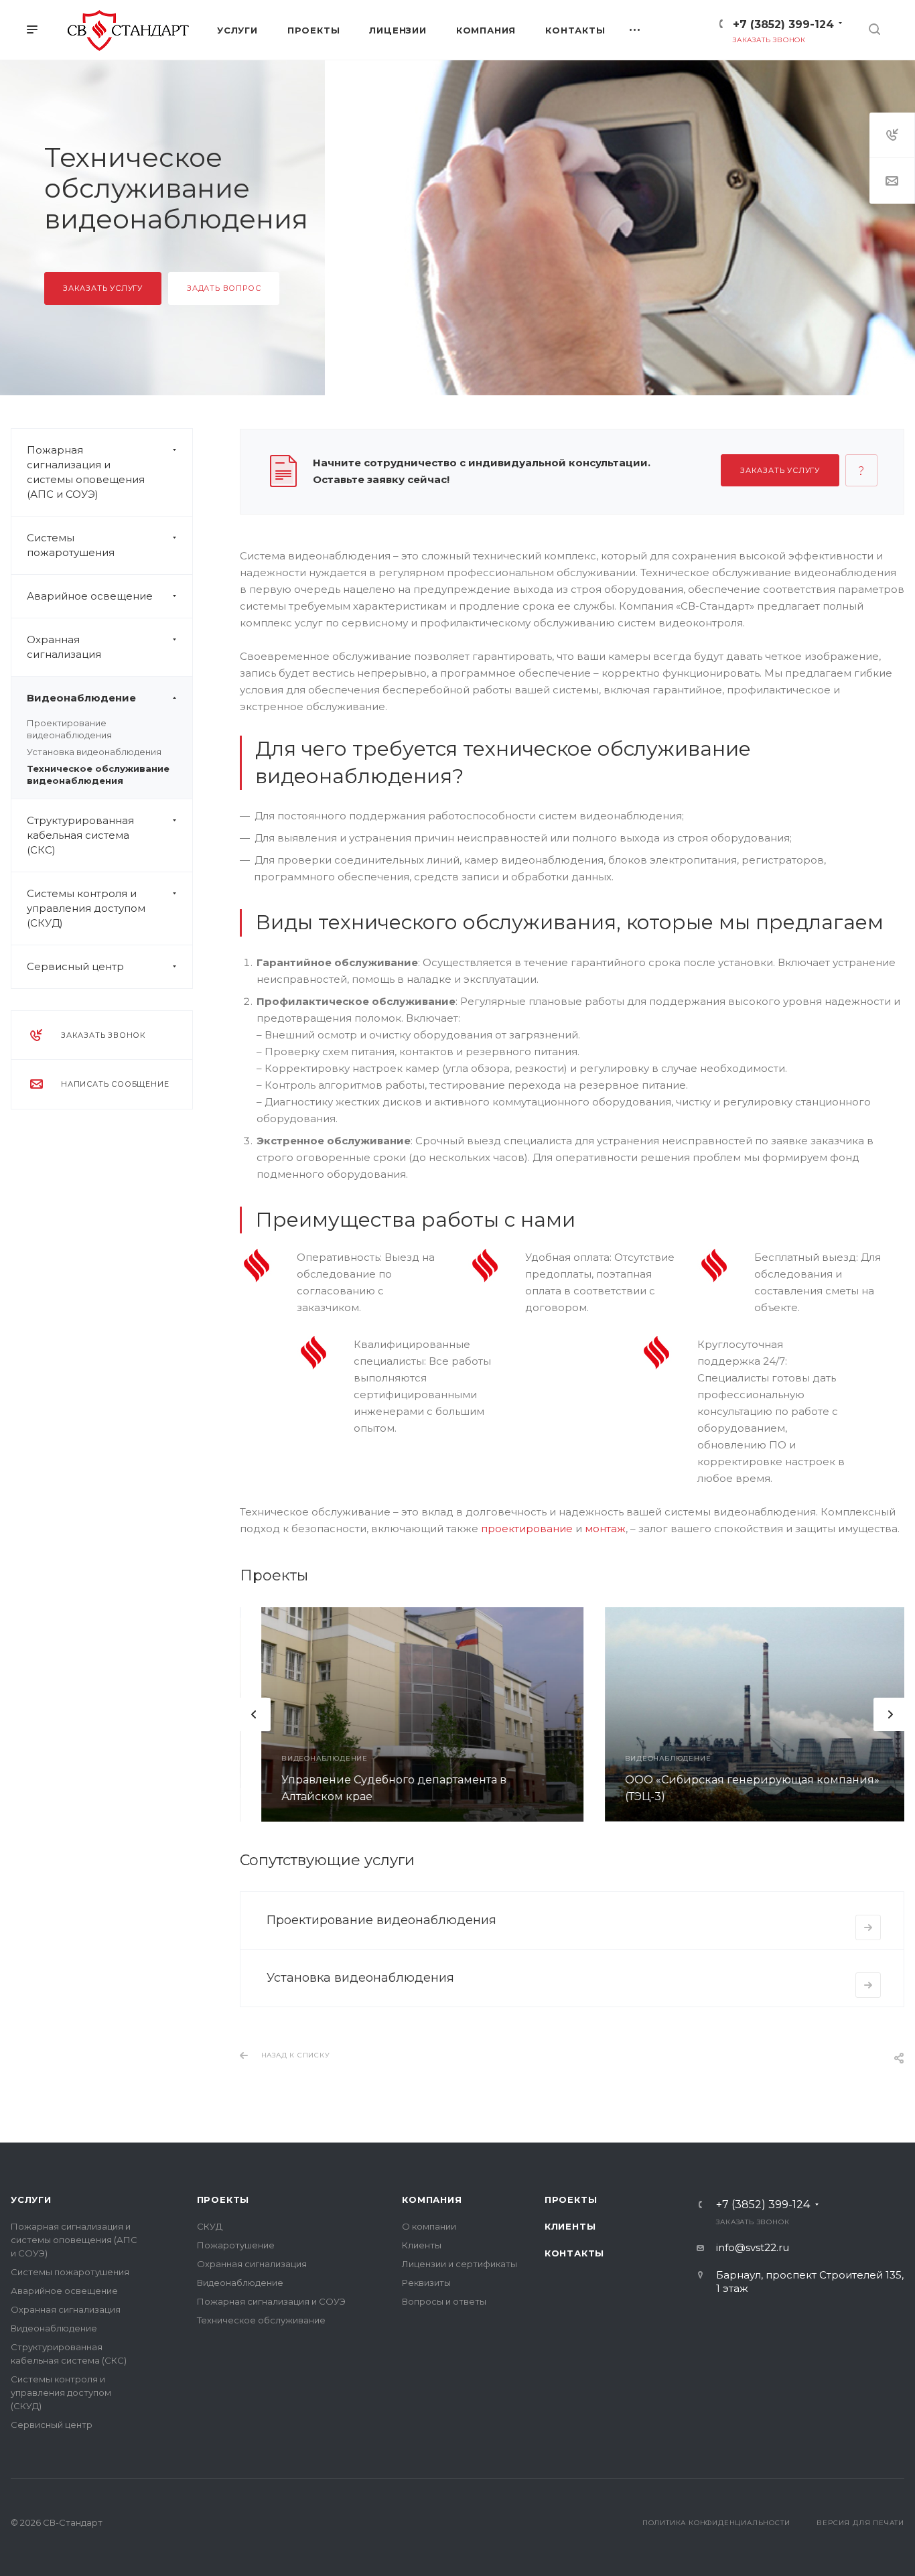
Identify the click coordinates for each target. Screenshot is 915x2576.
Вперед (890, 1714)
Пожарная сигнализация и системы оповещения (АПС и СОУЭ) (86, 472)
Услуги (31, 2199)
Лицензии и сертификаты (460, 2264)
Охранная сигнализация (64, 647)
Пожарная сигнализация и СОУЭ (271, 2301)
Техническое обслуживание (261, 2320)
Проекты (223, 2199)
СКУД (210, 2226)
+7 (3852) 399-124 (783, 24)
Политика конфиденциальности (716, 2523)
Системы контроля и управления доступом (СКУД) (86, 908)
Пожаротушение (236, 2245)
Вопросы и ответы (444, 2301)
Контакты (574, 2253)
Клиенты (422, 2245)
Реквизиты (426, 2283)
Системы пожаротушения (71, 545)
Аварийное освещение (90, 596)
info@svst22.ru (753, 2247)
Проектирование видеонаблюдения (381, 1920)
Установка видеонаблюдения (94, 752)
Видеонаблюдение (81, 698)
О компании (429, 2226)
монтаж (605, 1529)
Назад (254, 1714)
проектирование (527, 1529)
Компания (432, 2199)
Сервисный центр (75, 966)
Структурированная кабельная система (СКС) (80, 835)
